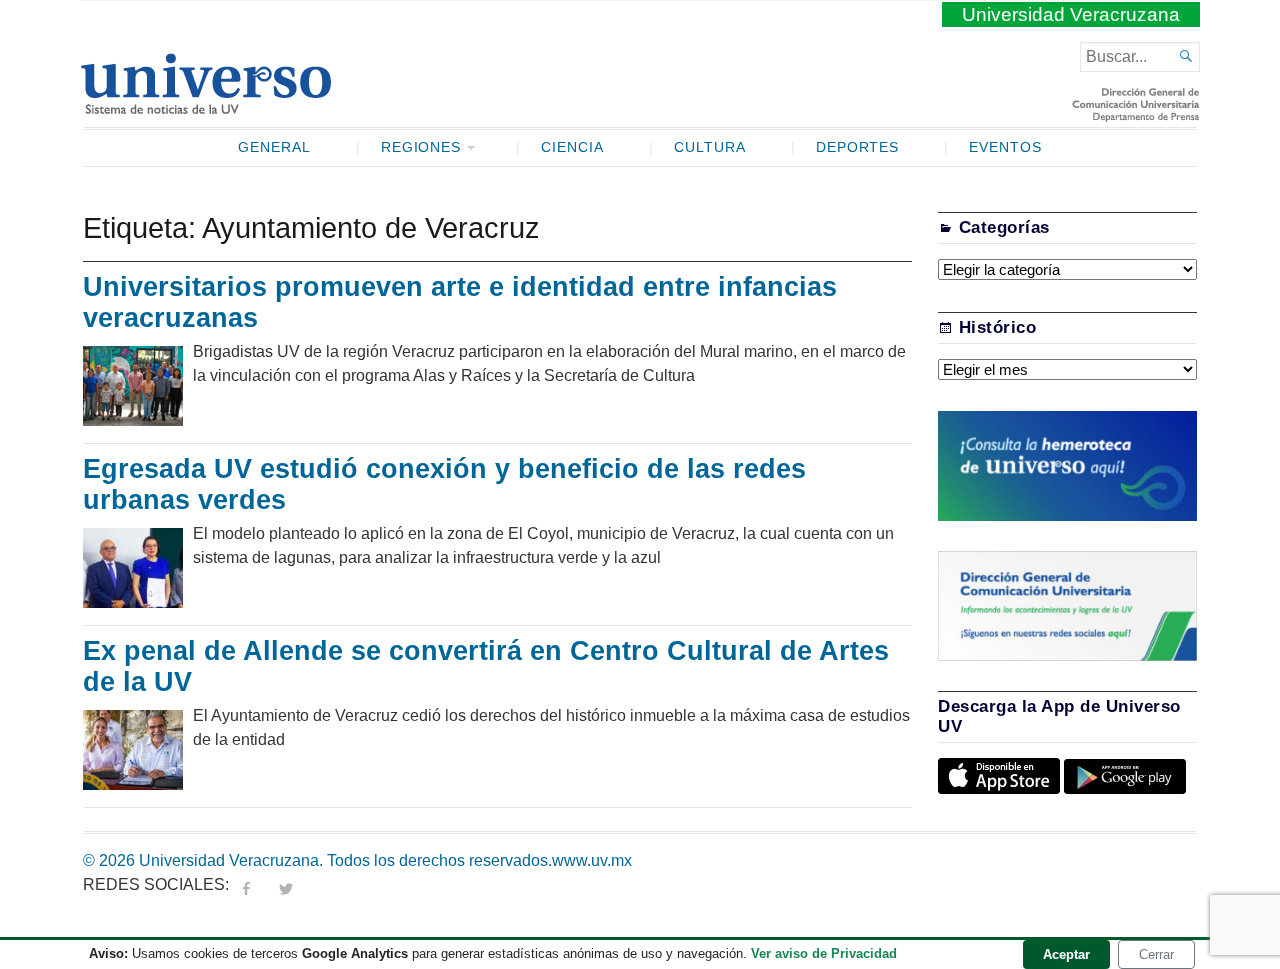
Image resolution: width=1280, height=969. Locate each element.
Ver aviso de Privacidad (824, 953)
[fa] (246, 884)
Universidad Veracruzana (1071, 14)
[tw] (286, 884)
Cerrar (1156, 954)
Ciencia (572, 147)
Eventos (1005, 147)
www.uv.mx (592, 860)
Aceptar (1066, 954)
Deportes (858, 147)
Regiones (421, 147)
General (274, 147)
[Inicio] (205, 106)
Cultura (710, 147)
